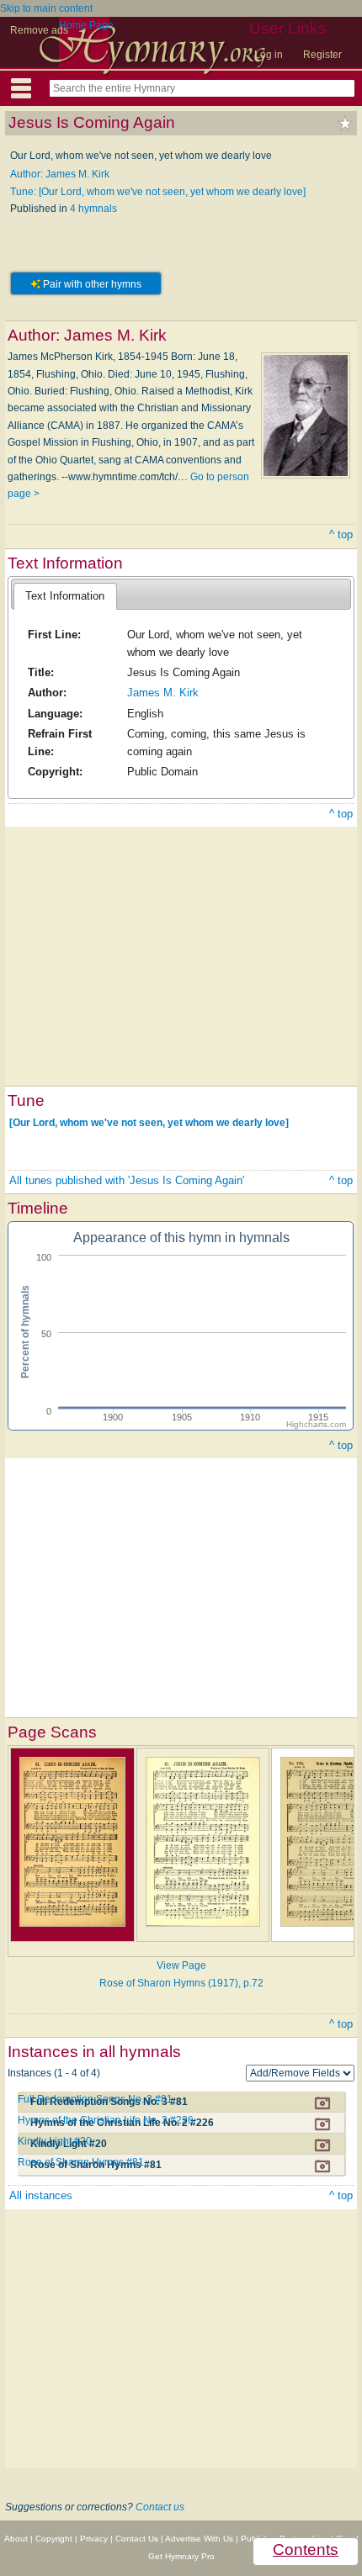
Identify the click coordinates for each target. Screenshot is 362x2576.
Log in (269, 55)
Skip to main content (46, 8)
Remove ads (39, 30)
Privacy (94, 2539)
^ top (341, 534)
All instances (41, 2195)
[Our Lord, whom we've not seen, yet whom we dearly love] (149, 1122)
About (16, 2539)
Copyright (54, 2539)
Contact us (160, 2507)
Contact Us (137, 2539)
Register (322, 55)
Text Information (65, 596)
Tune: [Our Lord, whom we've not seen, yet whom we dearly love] (158, 192)
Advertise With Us (199, 2539)
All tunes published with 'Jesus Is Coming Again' (127, 1180)
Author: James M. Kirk (60, 174)
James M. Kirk (163, 693)
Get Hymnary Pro (181, 2556)
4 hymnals (93, 209)
